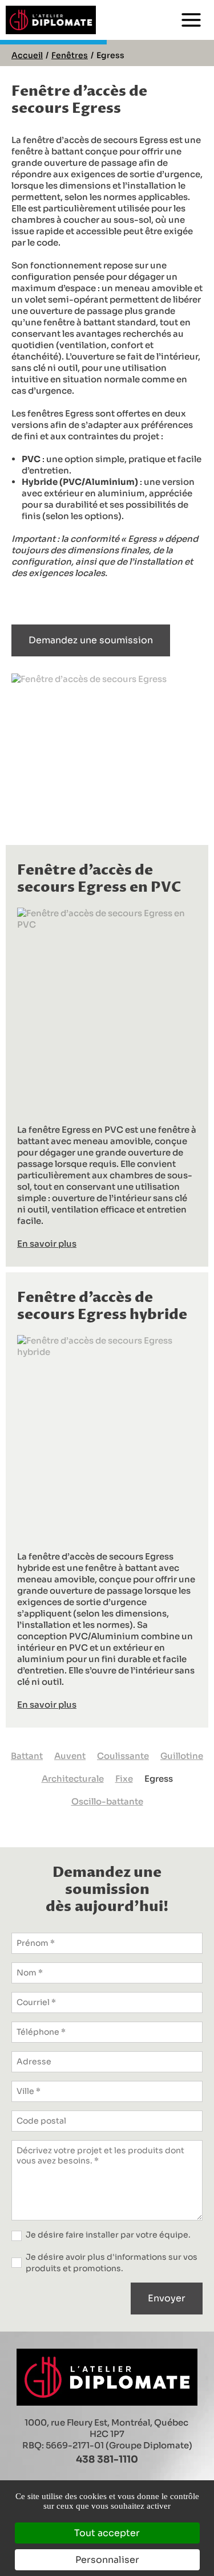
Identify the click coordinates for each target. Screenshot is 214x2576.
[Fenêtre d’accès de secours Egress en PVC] (107, 1007)
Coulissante (123, 1756)
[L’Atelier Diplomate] (51, 20)
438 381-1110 (107, 2459)
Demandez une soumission (91, 640)
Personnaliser (107, 2560)
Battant (27, 1756)
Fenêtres (70, 55)
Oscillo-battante (107, 1801)
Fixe (124, 1779)
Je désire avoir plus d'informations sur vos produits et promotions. (112, 2263)
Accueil (27, 55)
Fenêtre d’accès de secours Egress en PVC (99, 879)
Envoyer (167, 2298)
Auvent (70, 1756)
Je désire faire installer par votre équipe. (108, 2235)
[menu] (191, 20)
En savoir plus (47, 1244)
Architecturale (73, 1779)
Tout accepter (107, 2533)
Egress (159, 1779)
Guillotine (182, 1756)
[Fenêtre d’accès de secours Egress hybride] (107, 1434)
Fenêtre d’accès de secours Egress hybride (102, 1307)
